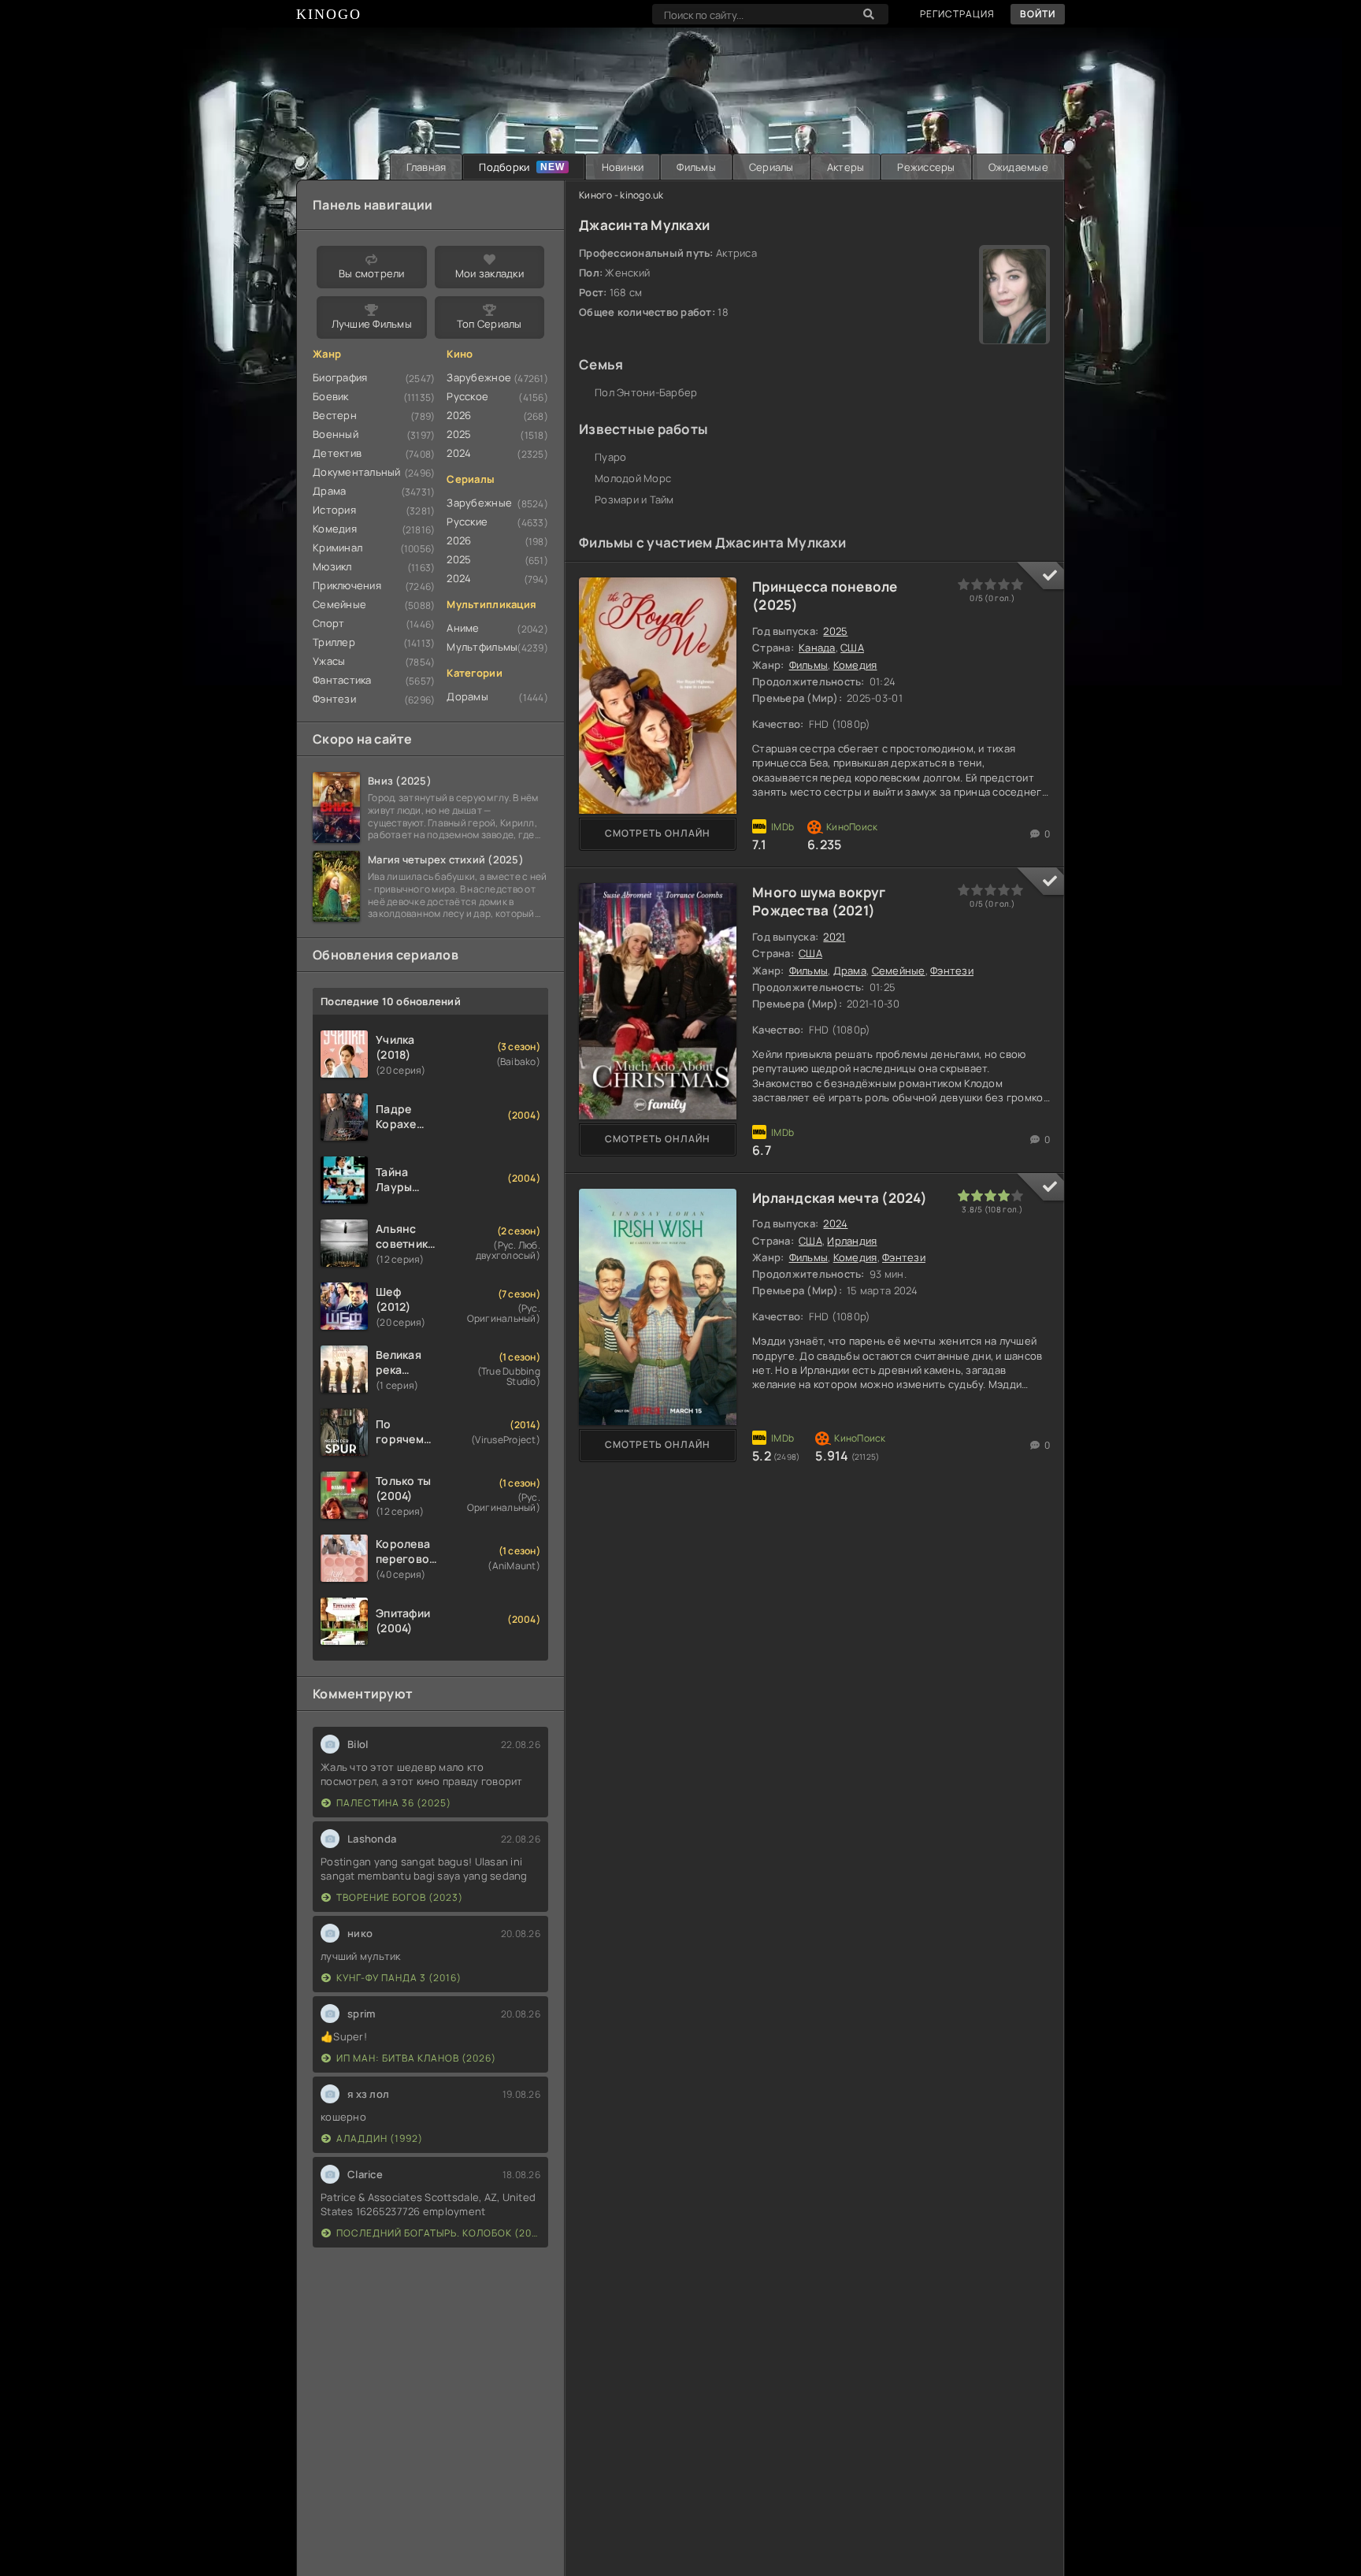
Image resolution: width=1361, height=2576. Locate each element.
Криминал (337, 547)
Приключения (347, 585)
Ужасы (329, 661)
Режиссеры (926, 167)
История (334, 510)
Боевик (331, 396)
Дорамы (467, 696)
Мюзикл (332, 566)
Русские (467, 522)
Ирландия (852, 1241)
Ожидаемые (1018, 167)
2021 (834, 937)
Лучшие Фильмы (372, 324)
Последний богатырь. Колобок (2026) (438, 2233)
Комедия (855, 665)
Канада (817, 648)
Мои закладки (490, 273)
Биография (340, 377)
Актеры (846, 167)
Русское (467, 396)
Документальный (357, 472)
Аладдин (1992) (380, 2138)
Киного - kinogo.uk (621, 195)
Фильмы (696, 167)
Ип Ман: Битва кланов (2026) (416, 2058)
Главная (426, 167)
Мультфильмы (482, 647)
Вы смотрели (372, 273)
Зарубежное (479, 377)
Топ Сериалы (490, 324)
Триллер (334, 642)
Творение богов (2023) (400, 1897)
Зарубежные (479, 503)
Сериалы (771, 167)
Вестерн (335, 415)
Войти (1038, 14)
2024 (835, 1223)
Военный (336, 434)
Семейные (899, 971)
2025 (835, 631)
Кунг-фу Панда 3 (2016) (399, 1978)
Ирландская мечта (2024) (840, 1198)
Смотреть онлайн (658, 833)
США (852, 648)
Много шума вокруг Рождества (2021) (819, 902)
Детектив (337, 453)
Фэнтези (952, 971)
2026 (459, 415)
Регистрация (957, 14)
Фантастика (342, 680)
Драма (850, 971)
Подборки (504, 167)
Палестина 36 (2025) (394, 1803)
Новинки (623, 167)
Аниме (463, 628)
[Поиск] (869, 14)
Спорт (328, 623)
